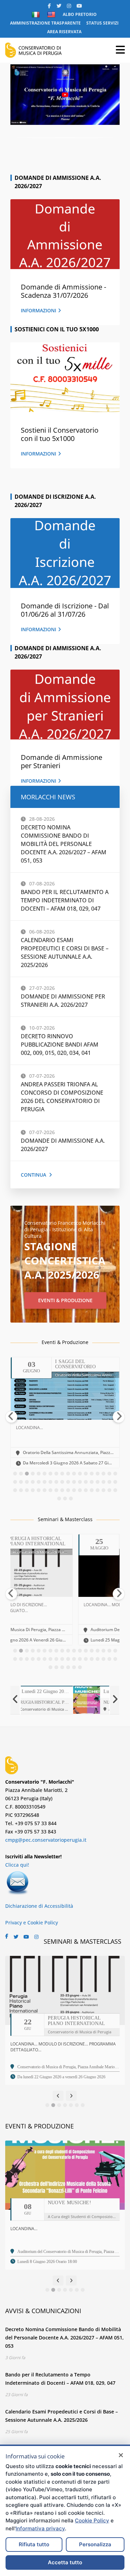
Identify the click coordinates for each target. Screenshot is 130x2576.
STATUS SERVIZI (102, 23)
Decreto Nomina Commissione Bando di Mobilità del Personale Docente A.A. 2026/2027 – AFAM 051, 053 (64, 844)
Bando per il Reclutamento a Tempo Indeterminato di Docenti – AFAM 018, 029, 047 (65, 900)
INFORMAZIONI (38, 310)
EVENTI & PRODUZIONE (65, 1300)
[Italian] (37, 15)
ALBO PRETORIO (80, 14)
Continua (33, 1175)
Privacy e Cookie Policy (32, 1922)
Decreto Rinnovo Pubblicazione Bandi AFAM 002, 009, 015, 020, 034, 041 (60, 1045)
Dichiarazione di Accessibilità (39, 1906)
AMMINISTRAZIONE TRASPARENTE (45, 23)
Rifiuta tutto (34, 2544)
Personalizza (95, 2544)
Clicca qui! (17, 1865)
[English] (52, 15)
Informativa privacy (40, 2528)
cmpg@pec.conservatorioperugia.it (46, 1840)
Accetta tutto (65, 2562)
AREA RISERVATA (64, 32)
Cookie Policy (92, 2520)
